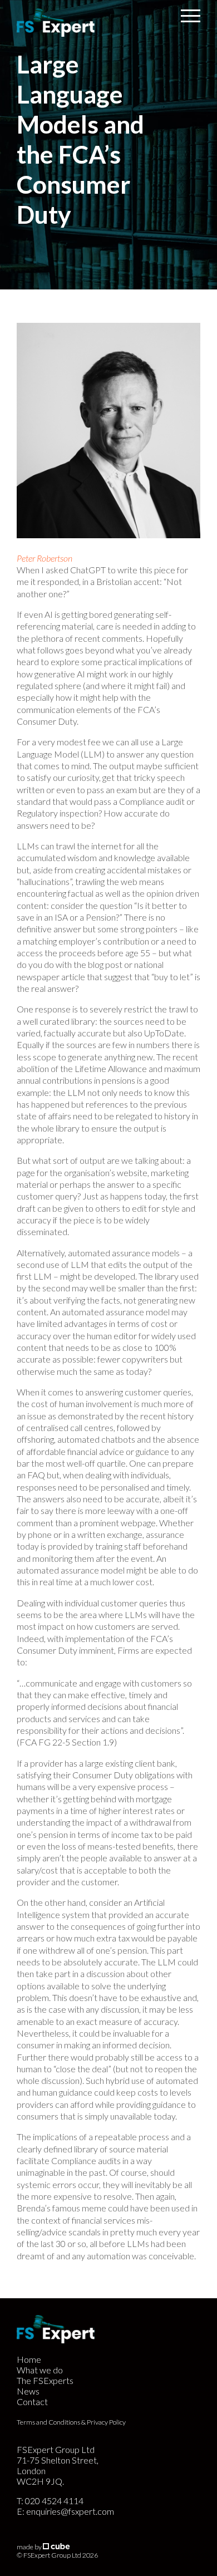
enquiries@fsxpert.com (70, 2511)
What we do (40, 2370)
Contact (32, 2402)
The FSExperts (45, 2380)
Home (29, 2359)
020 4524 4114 (54, 2501)
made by (30, 2547)
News (28, 2391)
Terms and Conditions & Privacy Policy (71, 2422)
